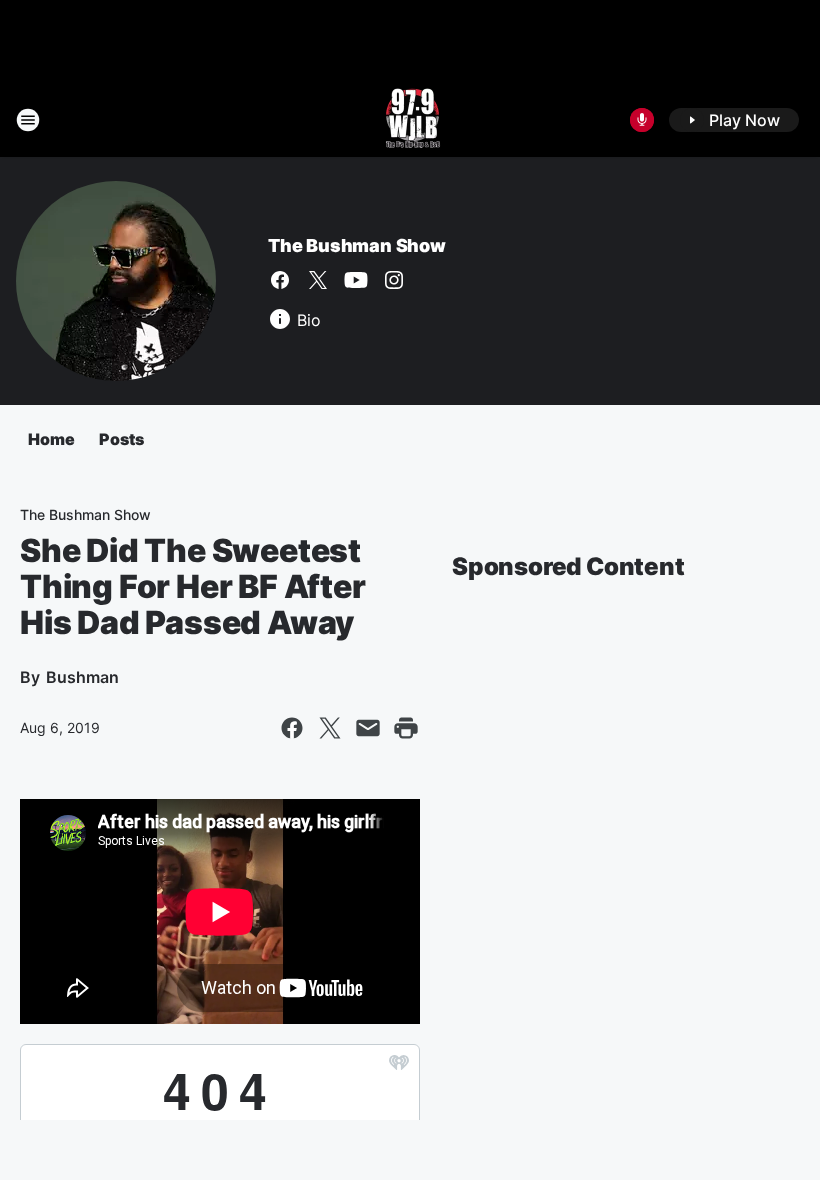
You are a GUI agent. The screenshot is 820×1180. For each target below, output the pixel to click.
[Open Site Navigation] (28, 120)
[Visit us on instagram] (394, 280)
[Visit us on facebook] (280, 280)
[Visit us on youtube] (356, 280)
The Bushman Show (357, 245)
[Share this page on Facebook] (292, 728)
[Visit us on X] (318, 280)
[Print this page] (406, 728)
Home (51, 439)
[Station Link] (410, 120)
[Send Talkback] (642, 120)
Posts (121, 439)
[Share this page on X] (330, 728)
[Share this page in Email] (368, 728)
